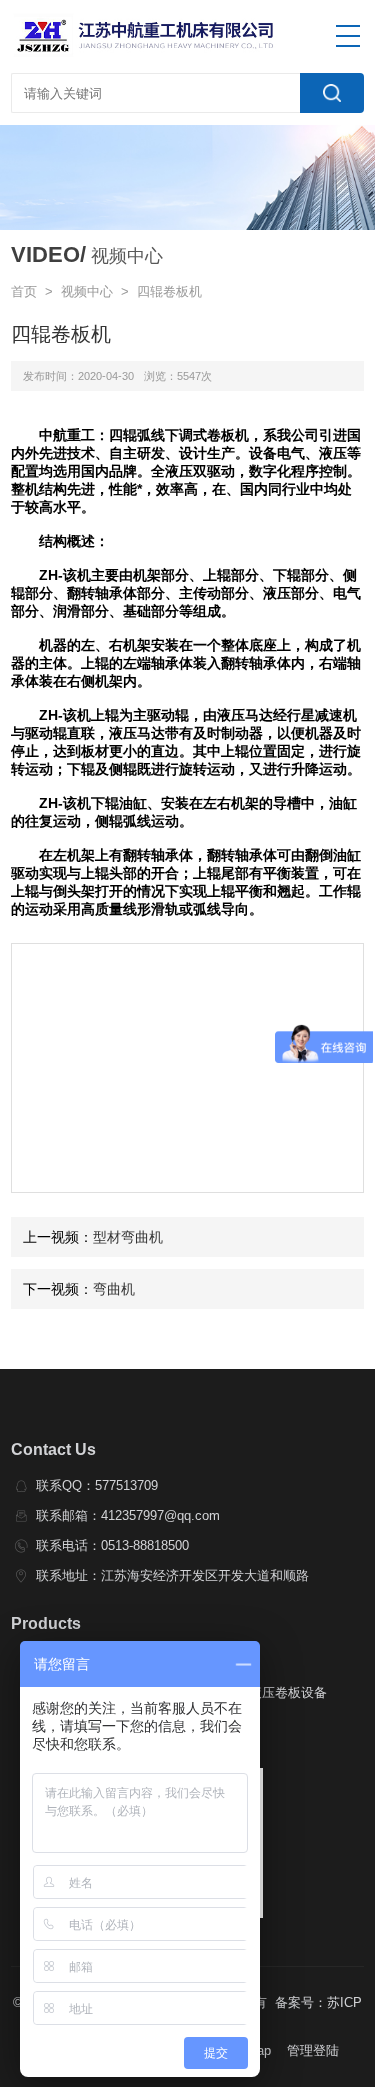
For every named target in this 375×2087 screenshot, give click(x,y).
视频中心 (87, 291)
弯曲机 (114, 1289)
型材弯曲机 (128, 1237)
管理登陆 (313, 2050)
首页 (24, 291)
